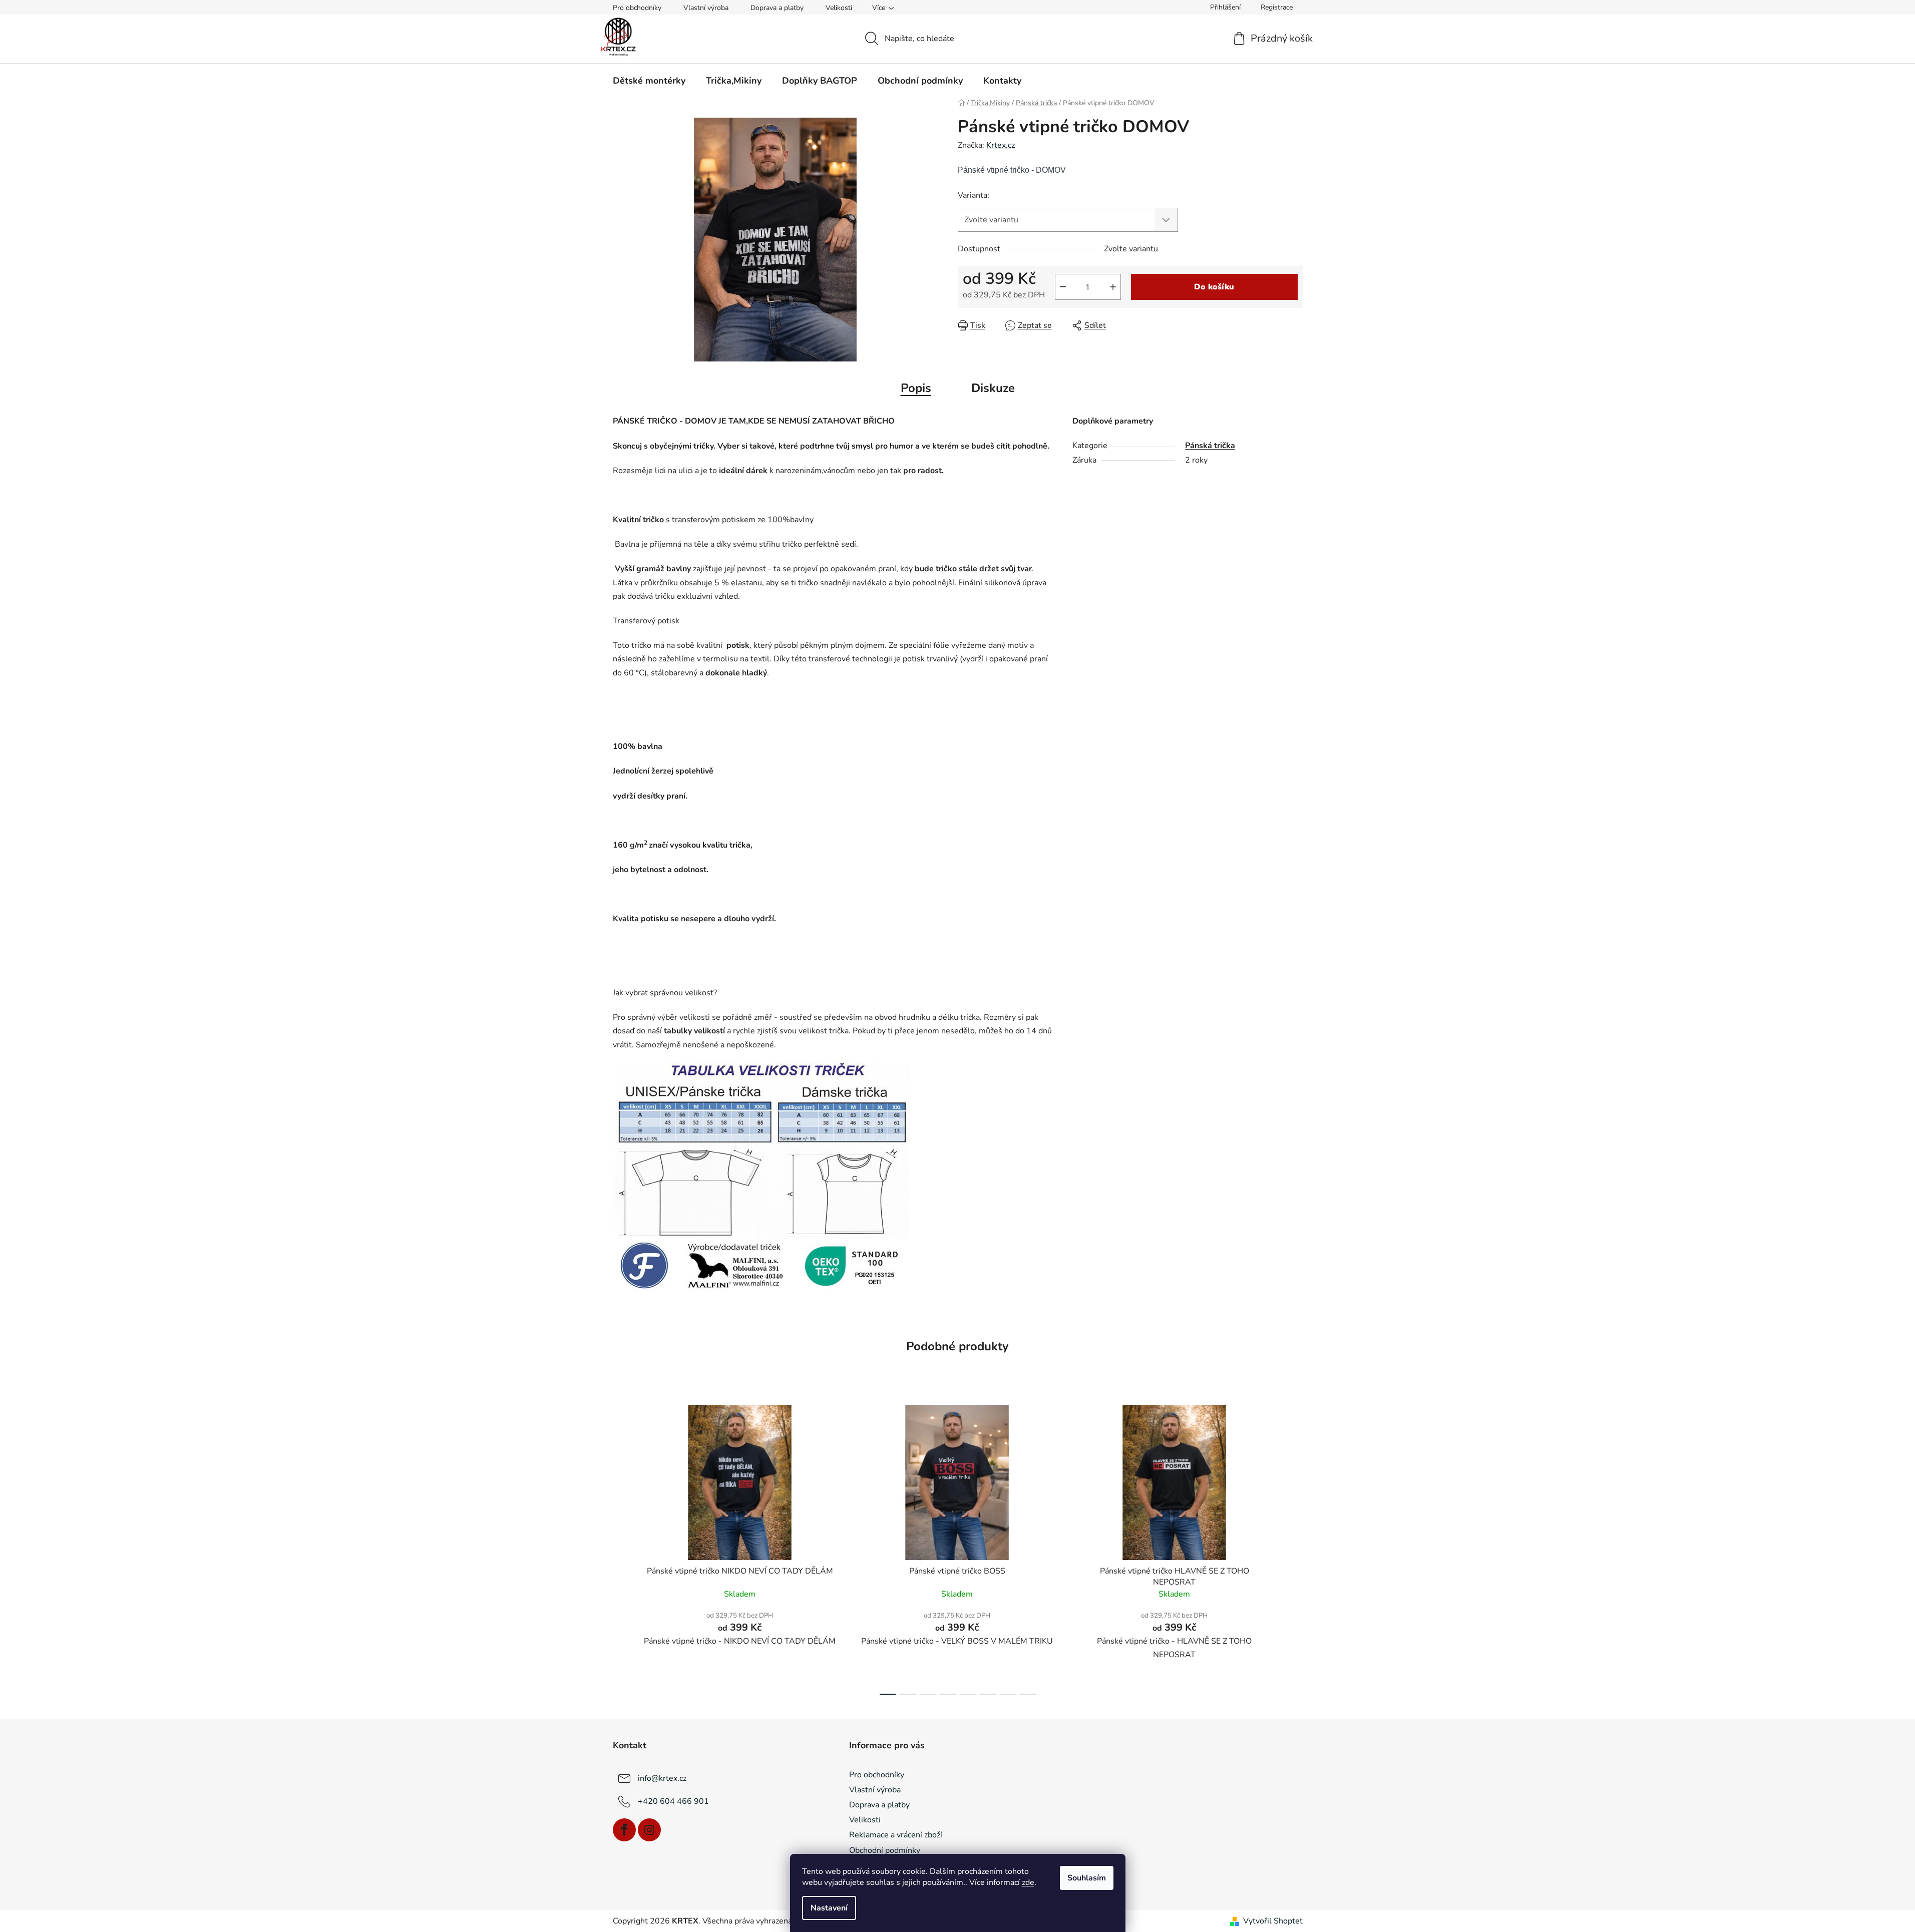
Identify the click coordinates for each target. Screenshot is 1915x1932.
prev (621, 1547)
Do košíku (1214, 287)
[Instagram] (649, 1830)
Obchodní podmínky (885, 1850)
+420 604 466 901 (673, 1801)
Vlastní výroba (706, 8)
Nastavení (829, 1908)
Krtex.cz (1001, 145)
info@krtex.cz (662, 1778)
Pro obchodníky (637, 8)
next (1295, 1547)
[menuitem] (649, 81)
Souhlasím (1087, 1878)
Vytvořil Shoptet (1273, 1921)
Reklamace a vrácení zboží (896, 1835)
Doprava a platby (777, 8)
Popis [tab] (916, 388)
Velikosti (839, 8)
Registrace (1277, 7)
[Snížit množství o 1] (1063, 287)
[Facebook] (624, 1830)
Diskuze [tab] (993, 388)
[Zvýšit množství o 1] (1113, 287)
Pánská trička (1210, 446)
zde (1028, 1882)
